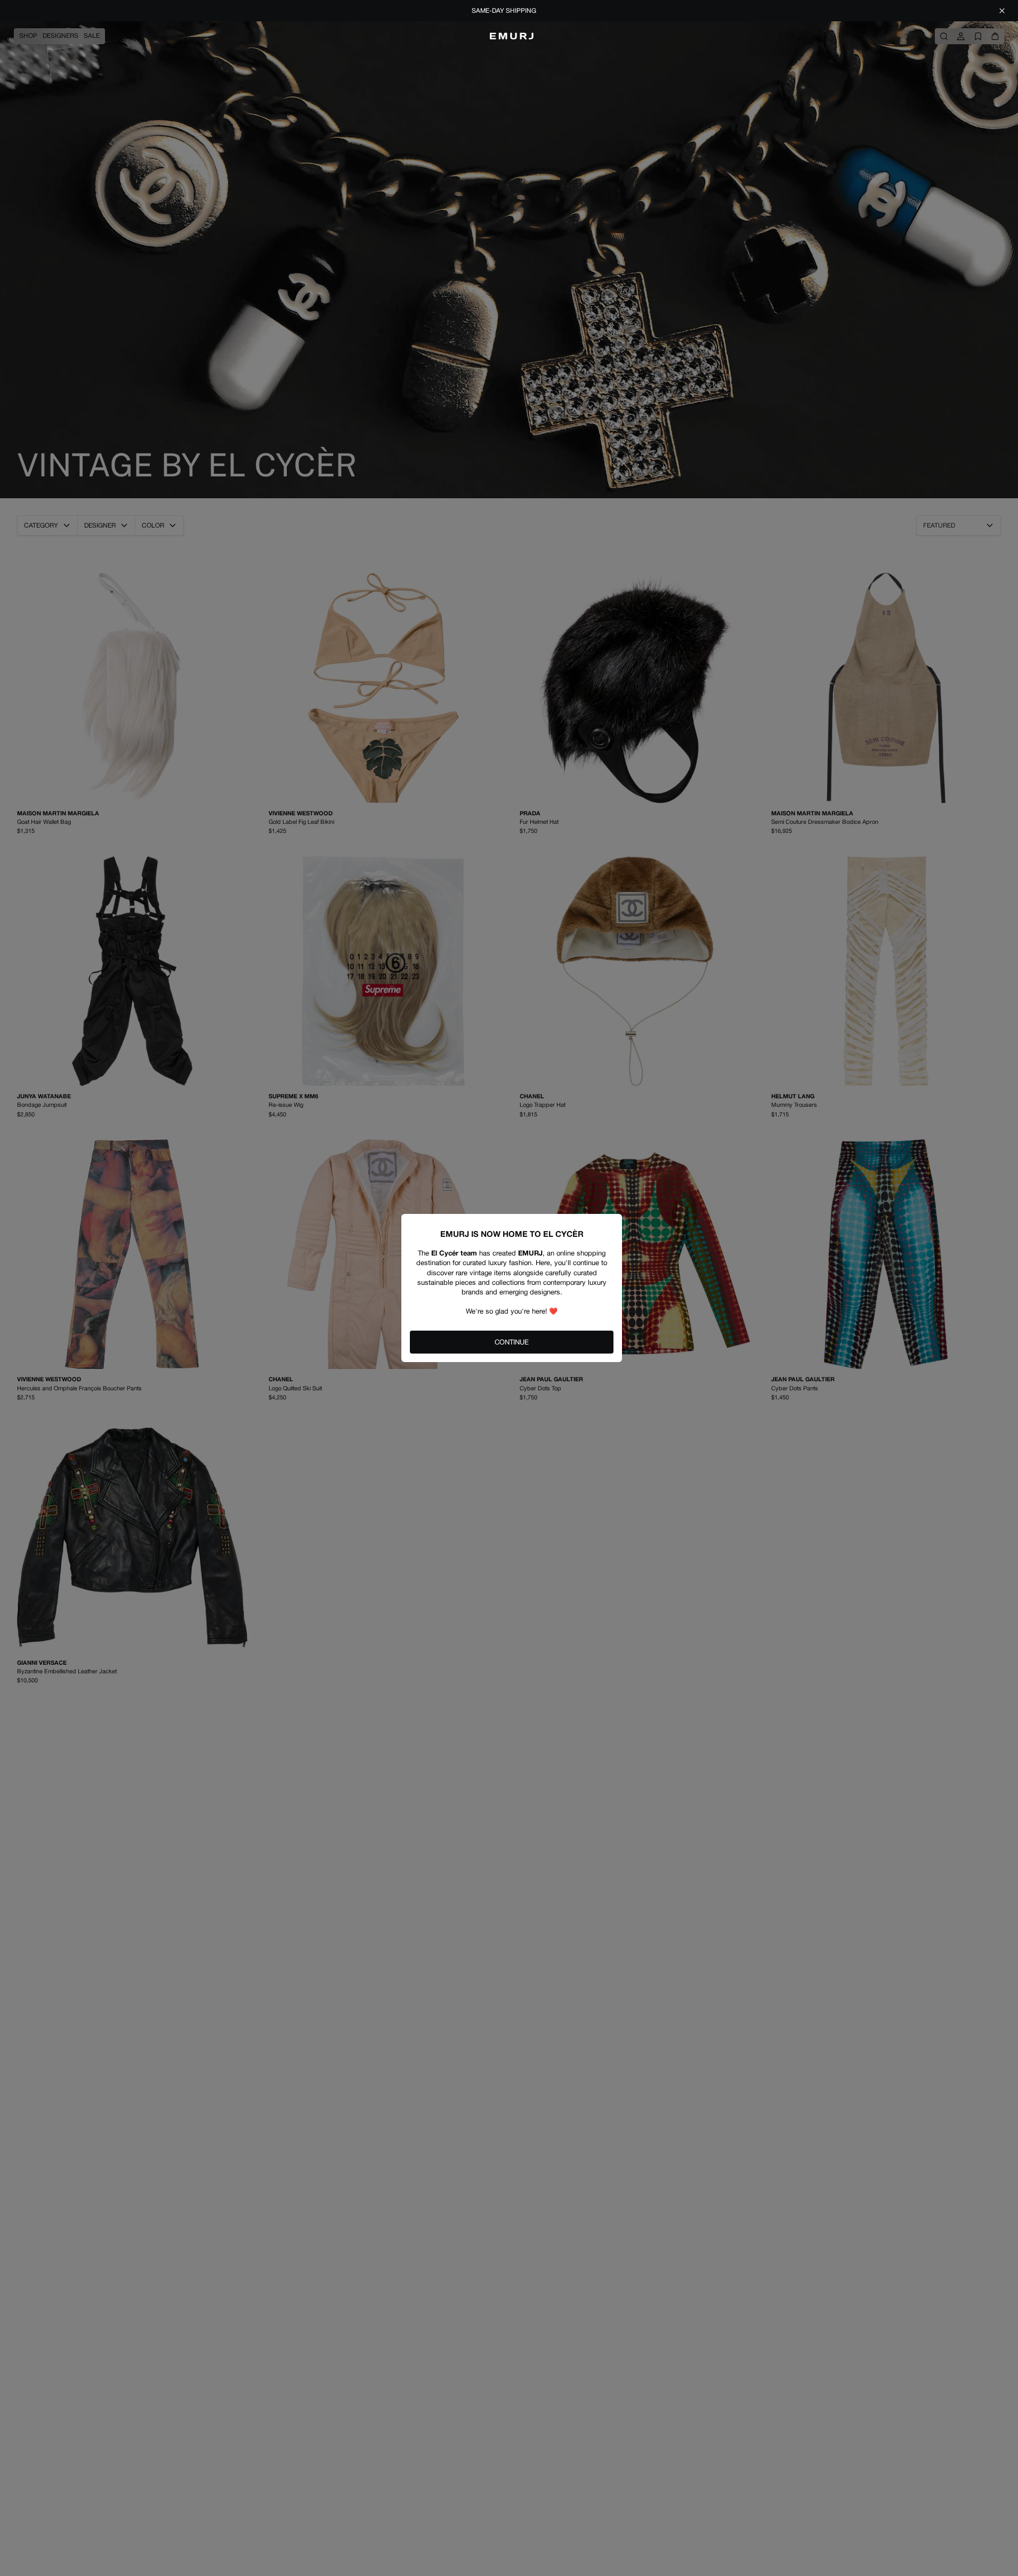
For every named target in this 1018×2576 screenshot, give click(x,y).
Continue (512, 1342)
